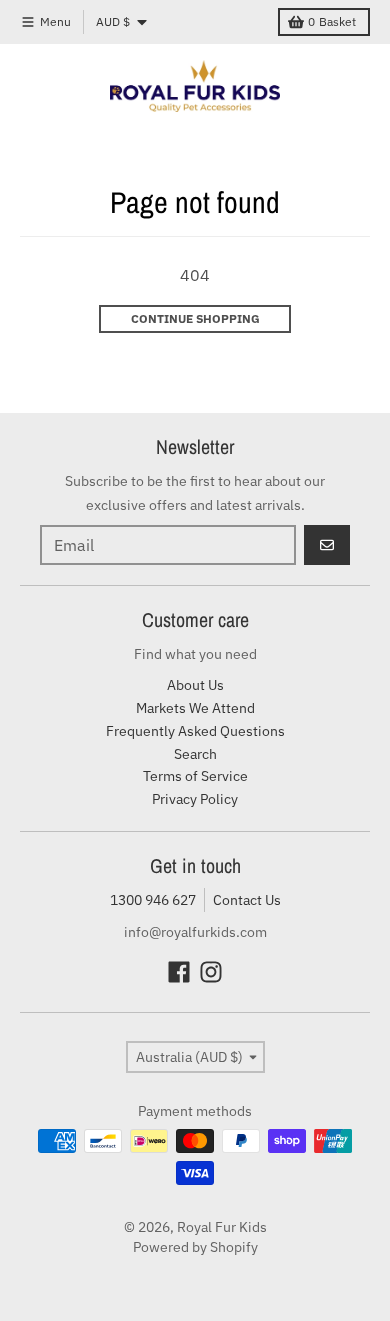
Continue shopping (195, 318)
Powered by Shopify (195, 1247)
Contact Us (247, 900)
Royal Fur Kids (222, 1227)
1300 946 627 (153, 900)
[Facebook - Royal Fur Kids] (179, 972)
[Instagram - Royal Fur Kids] (211, 972)
